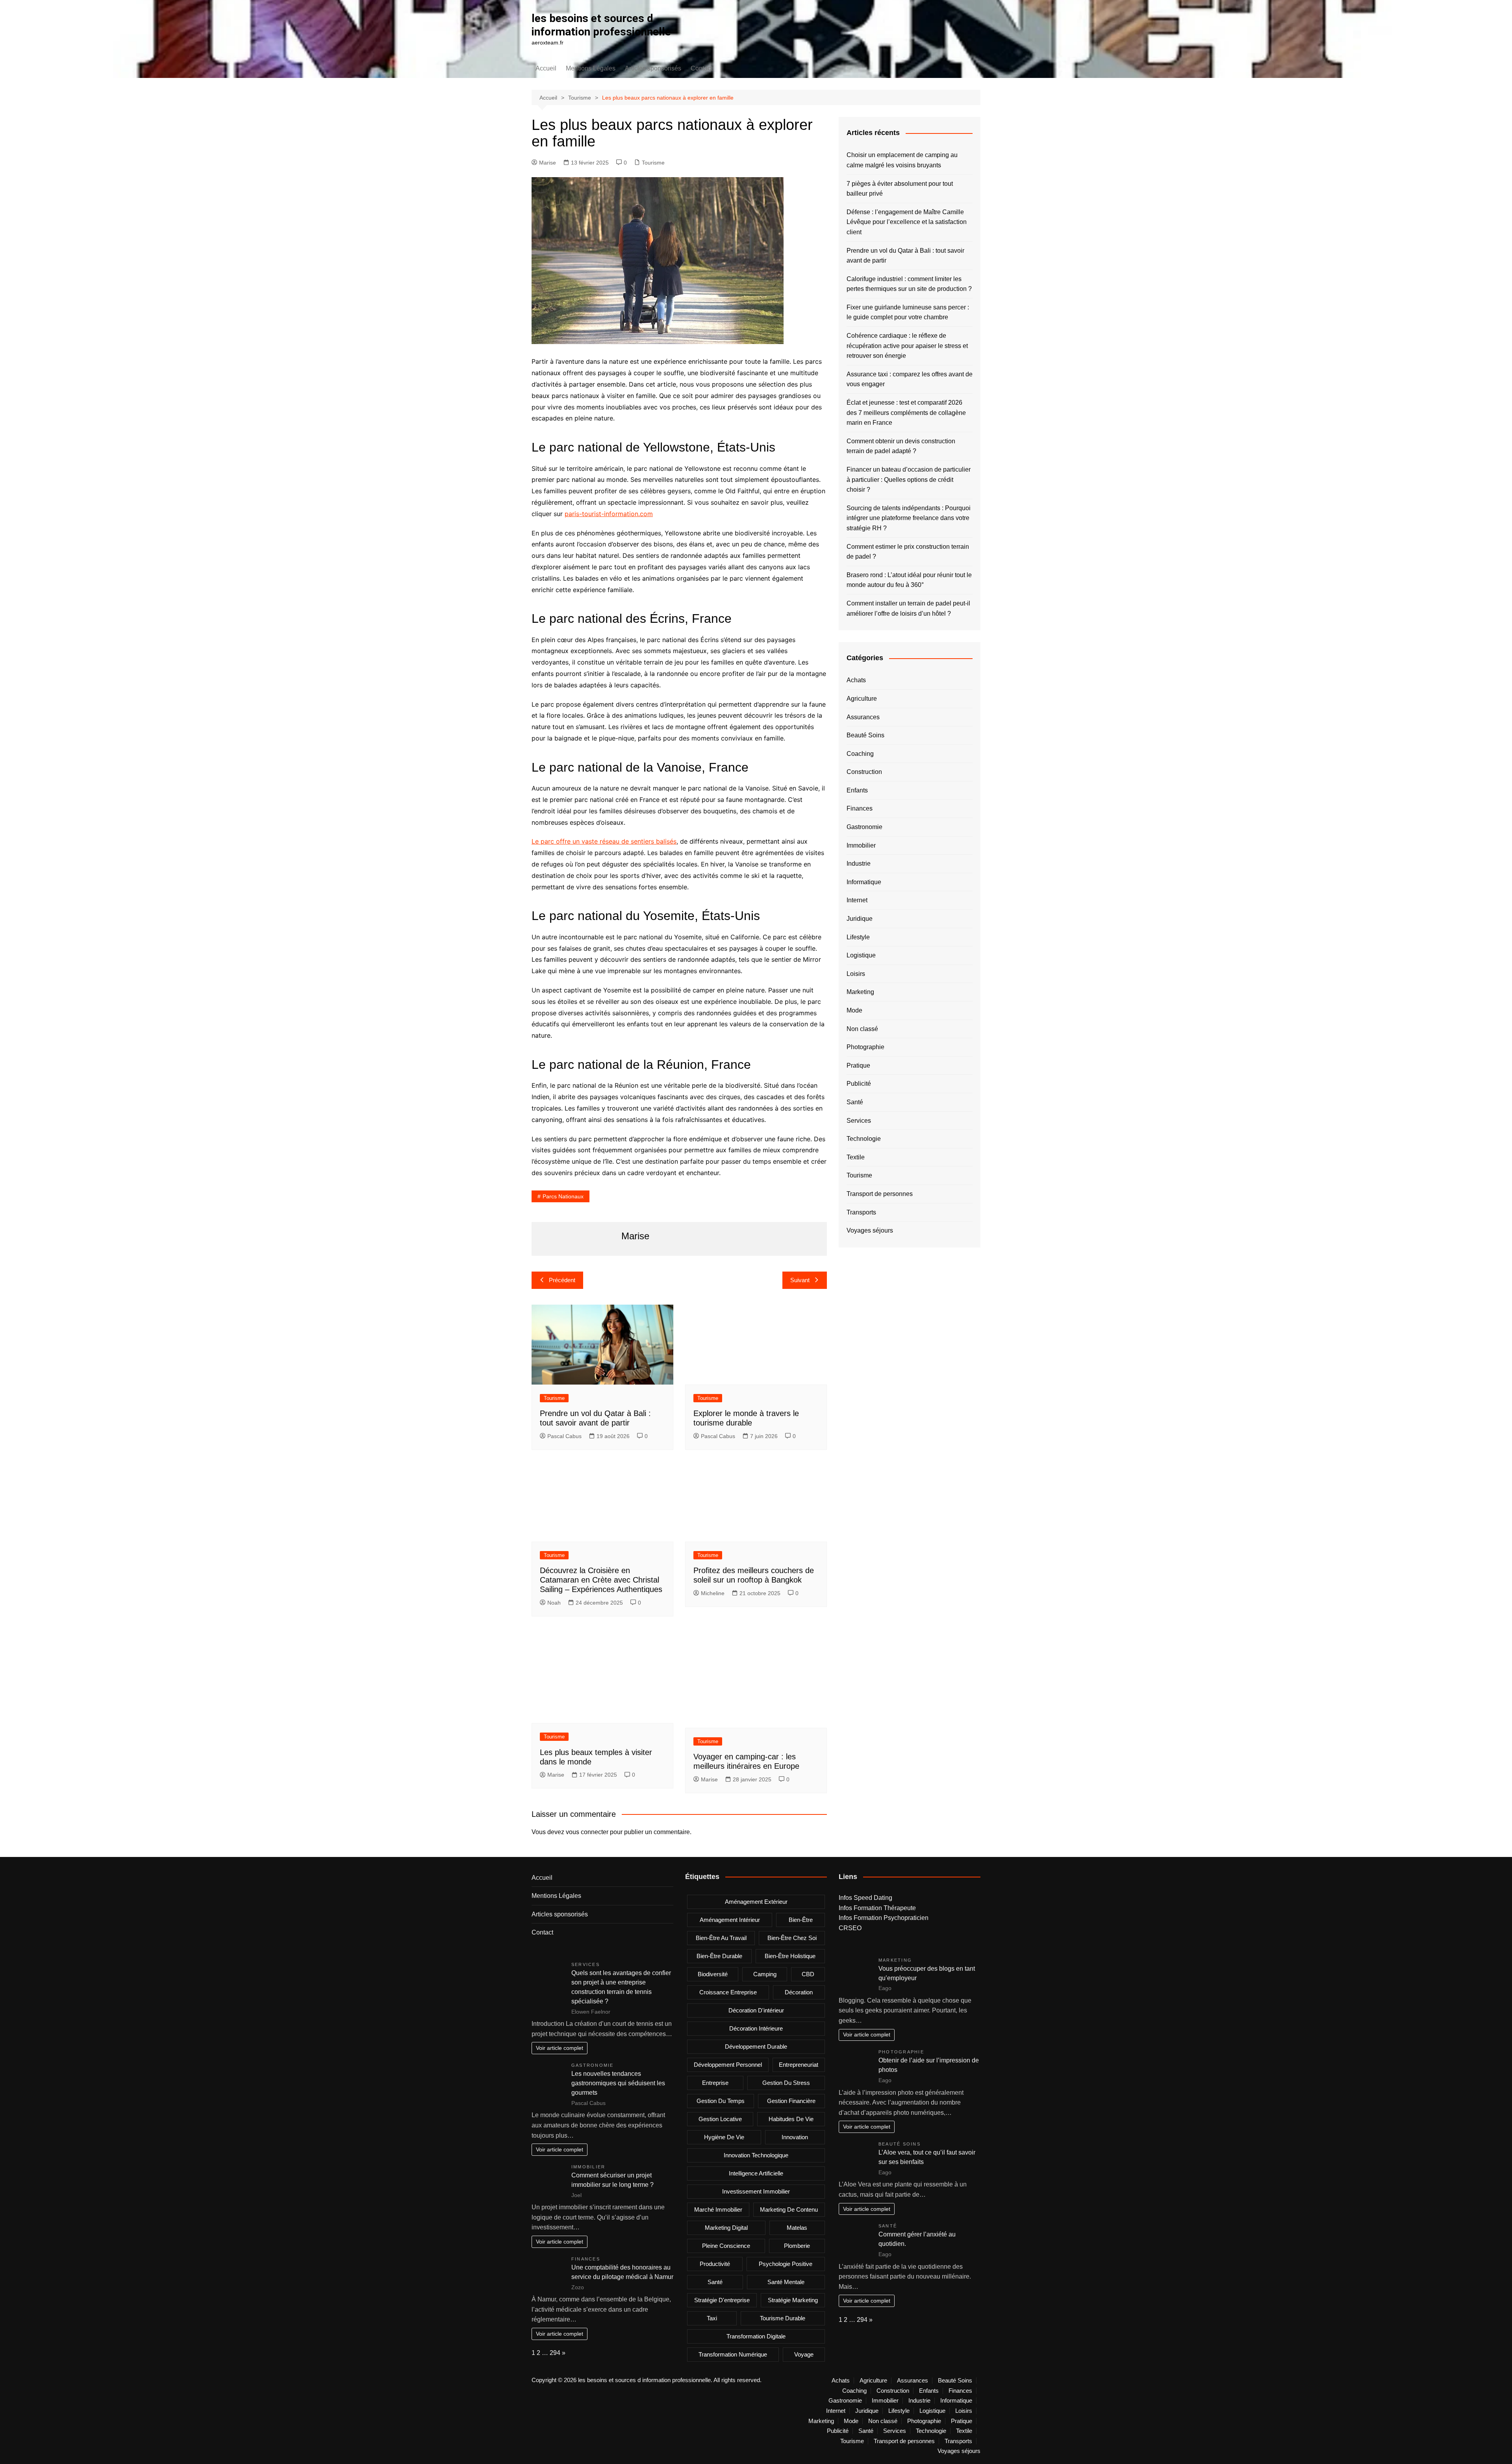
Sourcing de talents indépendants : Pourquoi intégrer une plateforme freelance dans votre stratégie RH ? (909, 518)
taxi (712, 2318)
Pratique (858, 1065)
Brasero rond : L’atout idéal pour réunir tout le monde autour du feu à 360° (909, 580)
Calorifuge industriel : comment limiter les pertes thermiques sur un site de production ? (909, 284)
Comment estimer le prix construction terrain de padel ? (908, 552)
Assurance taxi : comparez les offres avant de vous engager (910, 379)
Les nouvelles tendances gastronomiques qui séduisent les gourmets (618, 2083)
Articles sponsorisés (653, 68)
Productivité (715, 2264)
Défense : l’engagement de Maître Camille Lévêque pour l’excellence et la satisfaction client (907, 222)
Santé (855, 1102)
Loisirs (856, 974)
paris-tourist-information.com (609, 514)
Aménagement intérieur (730, 1920)
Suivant (800, 1280)
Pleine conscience (726, 2246)
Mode (854, 1010)
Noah (554, 1603)
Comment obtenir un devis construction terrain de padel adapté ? (901, 446)
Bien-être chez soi (792, 1938)
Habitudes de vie (791, 2119)
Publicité (859, 1084)
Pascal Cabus (564, 1436)
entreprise (715, 2083)
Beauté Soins (865, 735)
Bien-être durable (719, 1956)
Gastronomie (864, 827)
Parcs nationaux (563, 1196)
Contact (701, 68)
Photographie (865, 1047)
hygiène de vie (724, 2137)
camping (765, 1974)
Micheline (713, 1593)
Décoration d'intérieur (756, 2010)
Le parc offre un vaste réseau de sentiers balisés (604, 841)
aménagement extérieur (756, 1902)
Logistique (861, 955)
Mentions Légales (591, 68)
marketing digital (726, 2228)
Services (859, 1121)
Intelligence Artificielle (756, 2173)
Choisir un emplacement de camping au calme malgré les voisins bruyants (902, 160)
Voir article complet (560, 2048)
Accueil (546, 68)
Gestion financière (791, 2101)
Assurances (863, 717)
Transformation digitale (756, 2336)
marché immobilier (718, 2209)
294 (555, 2353)
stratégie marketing (793, 2300)
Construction (864, 772)
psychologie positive (786, 2264)
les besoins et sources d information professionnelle (601, 25)
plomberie (797, 2246)
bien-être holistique (790, 1956)
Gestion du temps (721, 2101)
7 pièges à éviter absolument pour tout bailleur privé (900, 189)
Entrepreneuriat (799, 2065)
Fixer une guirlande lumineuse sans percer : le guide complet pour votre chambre (908, 312)
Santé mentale (786, 2282)
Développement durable (756, 2047)
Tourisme (653, 163)
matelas (797, 2228)
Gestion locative (720, 2119)
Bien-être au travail (721, 1938)
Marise (548, 163)
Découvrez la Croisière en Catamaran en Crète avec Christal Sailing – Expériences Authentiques (601, 1580)
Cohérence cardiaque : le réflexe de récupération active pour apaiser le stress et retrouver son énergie (907, 346)
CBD (808, 1974)
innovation (795, 2137)
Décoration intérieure (756, 2028)
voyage (804, 2354)
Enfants (857, 790)
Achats (856, 680)
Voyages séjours (870, 1230)
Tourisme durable (783, 2318)
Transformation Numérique (733, 2354)
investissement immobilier (756, 2191)
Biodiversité (713, 1974)
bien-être (801, 1920)
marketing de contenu (789, 2209)
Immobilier (861, 845)
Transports (861, 1212)
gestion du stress (786, 2083)
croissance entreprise (728, 1992)
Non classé (862, 1029)
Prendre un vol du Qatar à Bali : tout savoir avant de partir (905, 256)
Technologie (864, 1139)
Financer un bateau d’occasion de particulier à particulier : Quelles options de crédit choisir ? (909, 479)
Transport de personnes (880, 1194)
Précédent (562, 1280)
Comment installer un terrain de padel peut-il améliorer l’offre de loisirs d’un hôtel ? (908, 608)
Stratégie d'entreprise (722, 2300)
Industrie (859, 864)
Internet (857, 900)
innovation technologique (756, 2155)
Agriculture (862, 699)
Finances (860, 808)
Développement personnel (728, 2065)
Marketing (860, 992)
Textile (856, 1157)
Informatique (864, 882)
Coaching (860, 754)
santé (715, 2282)
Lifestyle (858, 937)
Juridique (860, 919)
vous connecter (587, 1832)
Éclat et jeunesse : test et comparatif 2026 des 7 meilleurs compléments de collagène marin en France (906, 413)
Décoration (799, 1992)
